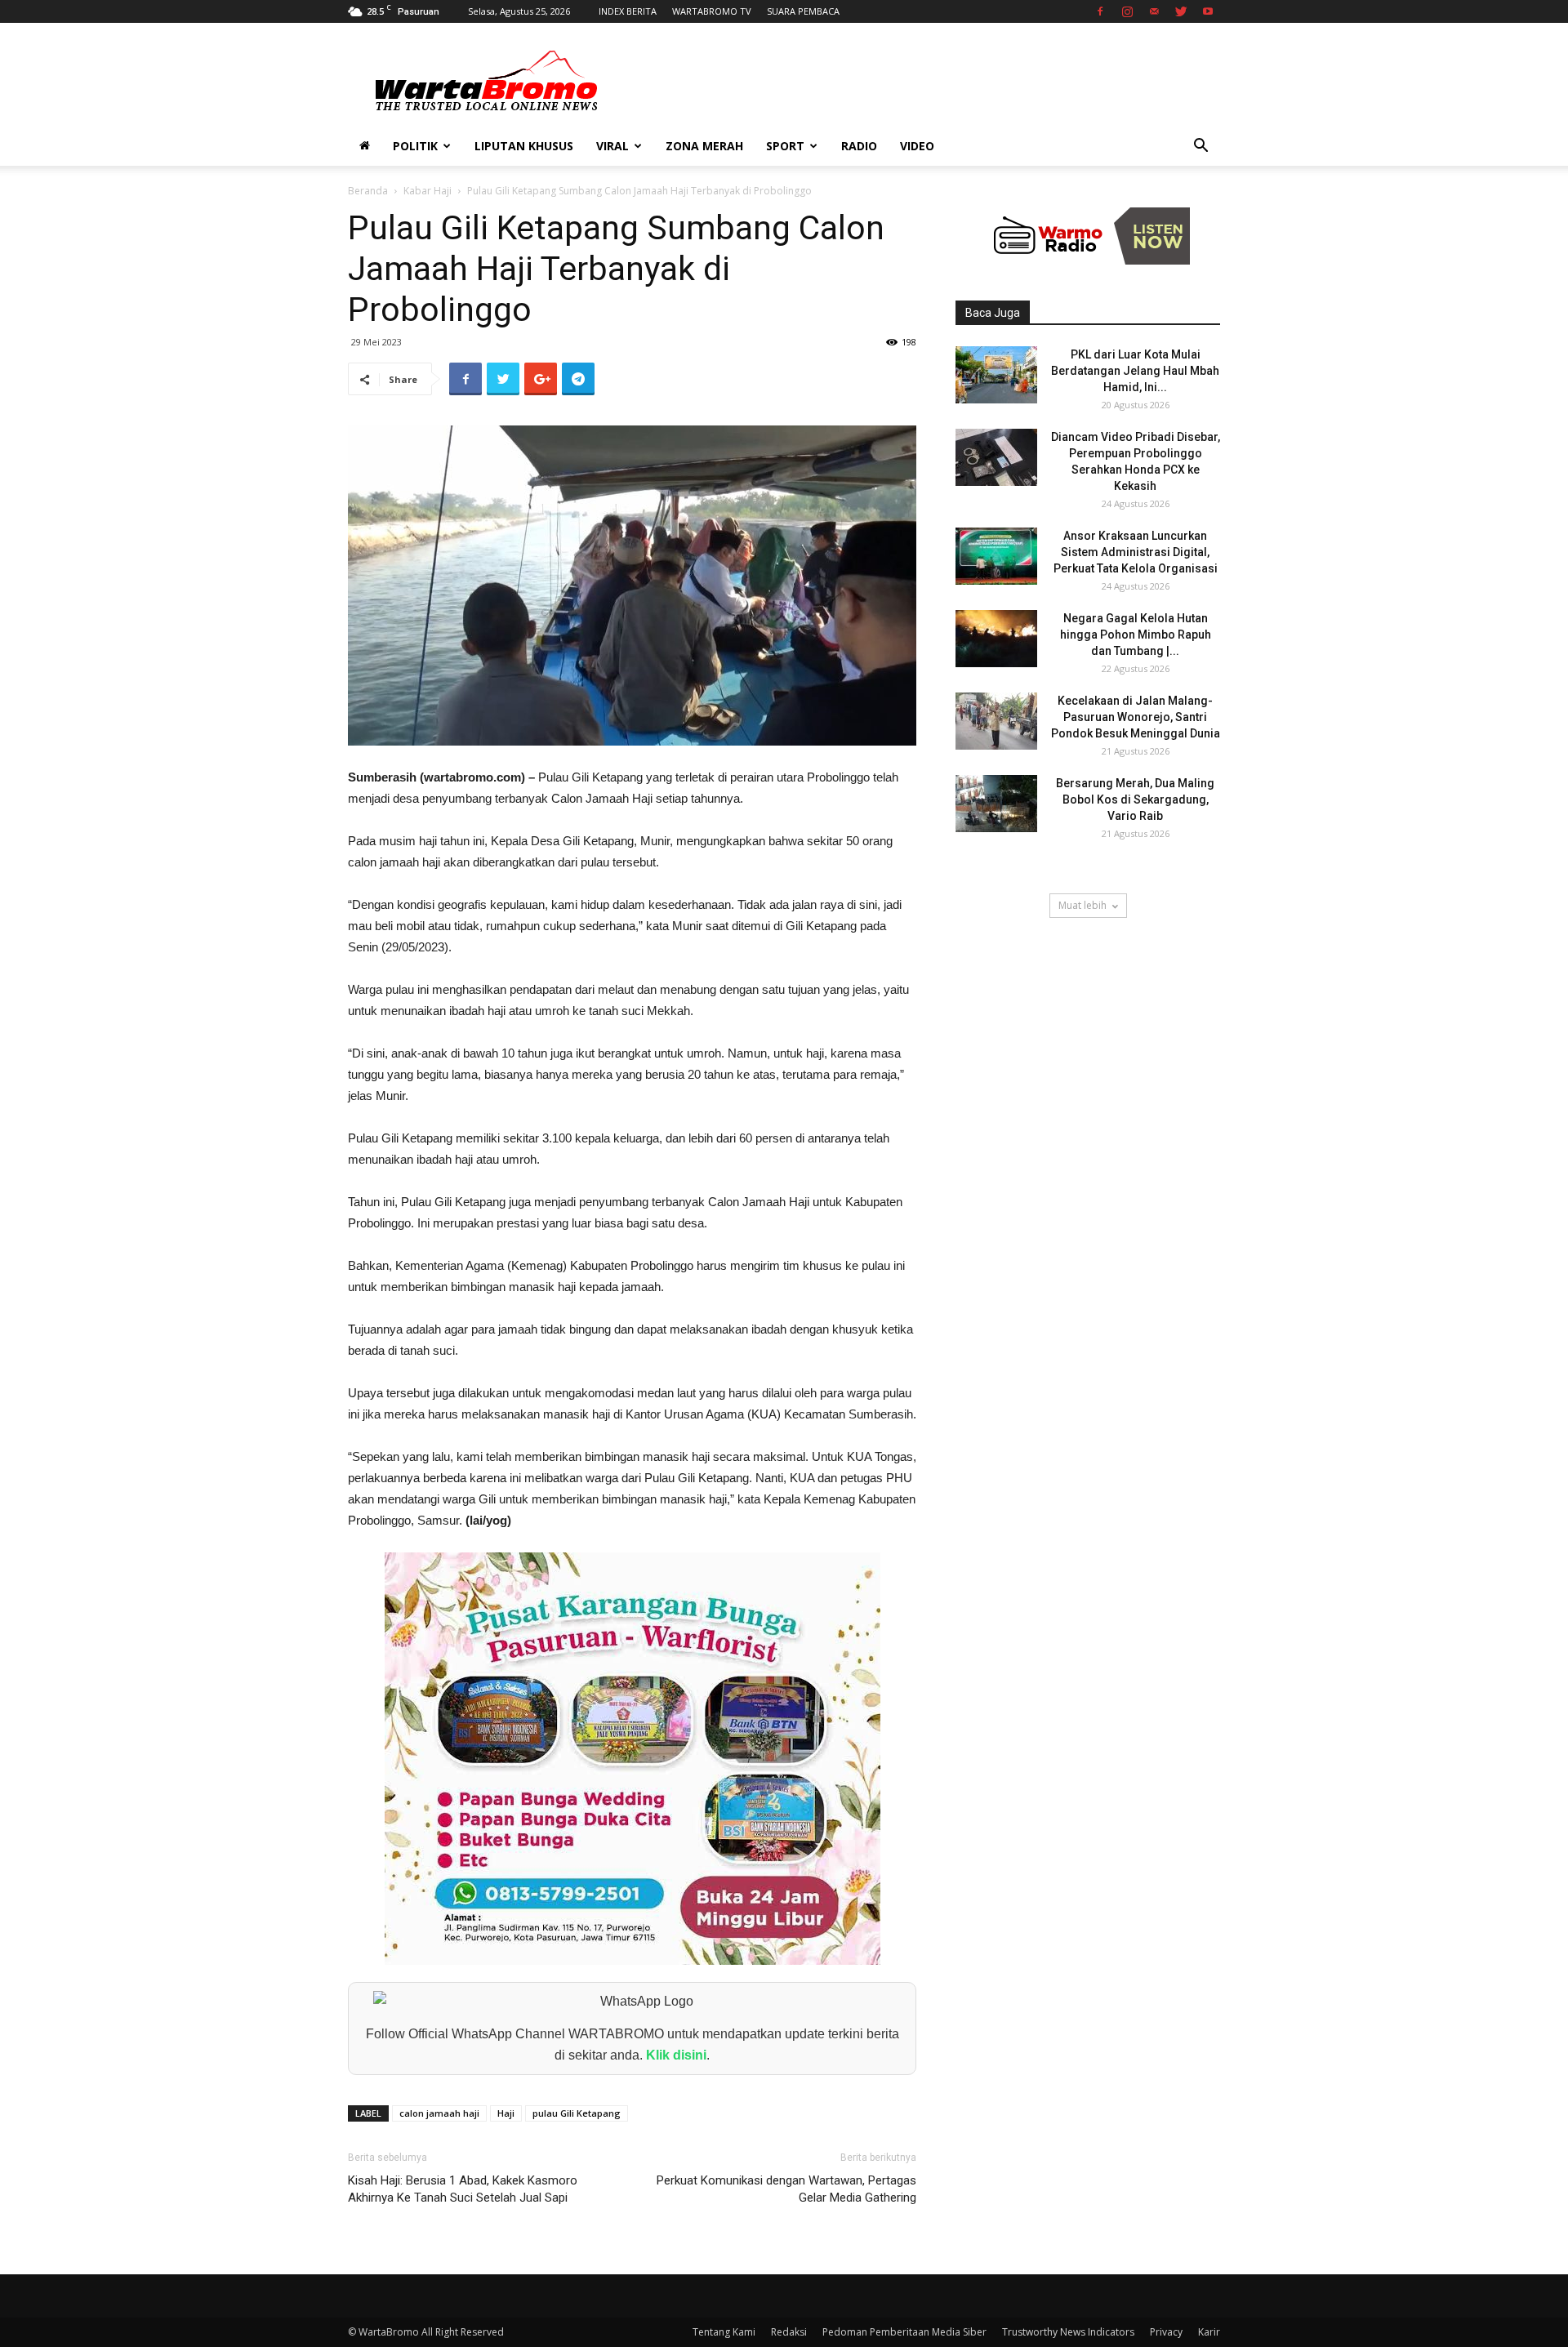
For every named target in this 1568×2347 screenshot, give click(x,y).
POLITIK (415, 146)
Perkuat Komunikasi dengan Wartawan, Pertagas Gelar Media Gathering (786, 2189)
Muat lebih (1082, 905)
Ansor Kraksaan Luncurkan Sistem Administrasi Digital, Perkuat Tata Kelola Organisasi (1136, 552)
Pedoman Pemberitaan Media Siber (904, 2332)
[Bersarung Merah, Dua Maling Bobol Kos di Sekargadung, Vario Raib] (996, 804)
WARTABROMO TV (712, 11)
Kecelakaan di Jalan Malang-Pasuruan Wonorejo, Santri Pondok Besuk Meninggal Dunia (1136, 717)
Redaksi (789, 2332)
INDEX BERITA (628, 11)
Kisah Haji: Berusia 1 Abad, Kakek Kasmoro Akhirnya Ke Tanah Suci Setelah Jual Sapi (463, 2189)
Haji (506, 2113)
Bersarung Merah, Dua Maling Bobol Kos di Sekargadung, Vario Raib (1135, 799)
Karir (1209, 2332)
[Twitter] (1181, 11)
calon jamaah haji (439, 2113)
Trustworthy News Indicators (1068, 2332)
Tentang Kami (724, 2332)
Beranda (368, 191)
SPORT (785, 146)
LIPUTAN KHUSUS (524, 146)
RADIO (859, 146)
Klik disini (676, 2055)
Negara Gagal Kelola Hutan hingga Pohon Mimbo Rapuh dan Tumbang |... (1136, 635)
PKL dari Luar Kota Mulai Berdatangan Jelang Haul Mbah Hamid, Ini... (1135, 371)
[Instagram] (1127, 11)
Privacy (1166, 2332)
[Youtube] (1208, 11)
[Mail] (1154, 11)
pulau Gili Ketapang (577, 2113)
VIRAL (612, 146)
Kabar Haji (428, 191)
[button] (1200, 147)
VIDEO (917, 146)
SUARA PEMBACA (803, 11)
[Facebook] (1100, 11)
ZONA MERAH (704, 146)
